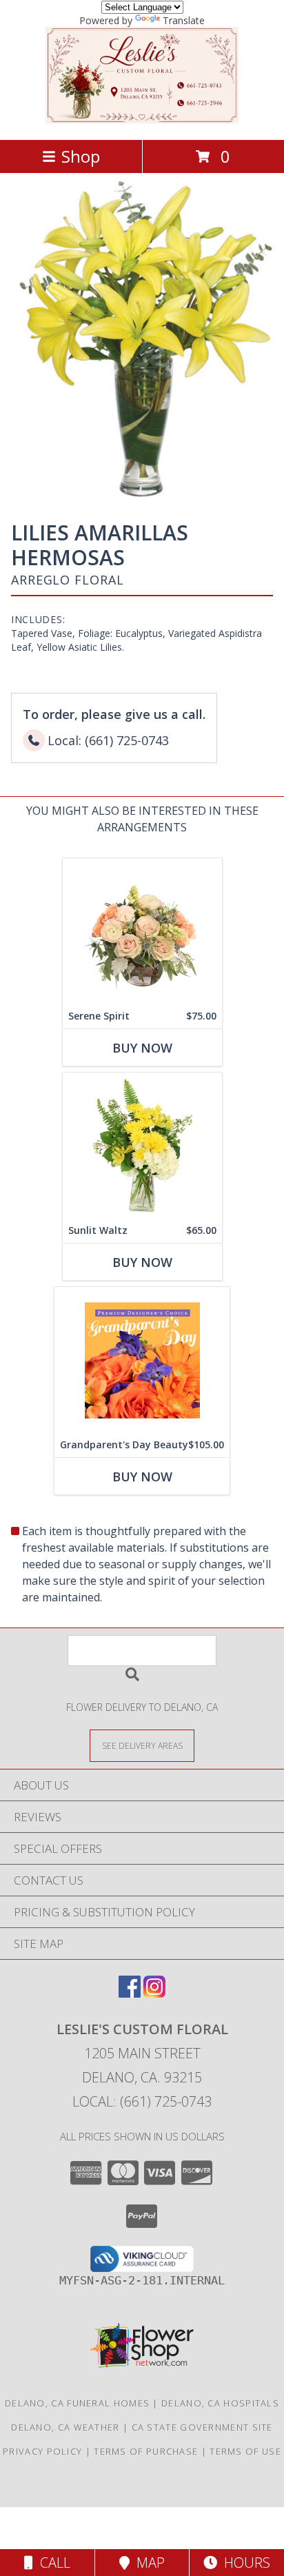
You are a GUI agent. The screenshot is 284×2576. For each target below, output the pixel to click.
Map (147, 2563)
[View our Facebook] (130, 1993)
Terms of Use (245, 2451)
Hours (244, 2563)
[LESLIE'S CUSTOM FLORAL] (142, 120)
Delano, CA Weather (65, 2427)
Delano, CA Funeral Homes (77, 2403)
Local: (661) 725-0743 (142, 2101)
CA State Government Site (202, 2427)
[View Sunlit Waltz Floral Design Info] (142, 1145)
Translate (184, 20)
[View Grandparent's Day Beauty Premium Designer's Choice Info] (142, 1360)
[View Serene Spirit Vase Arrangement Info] (142, 931)
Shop (81, 156)
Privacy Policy (42, 2451)
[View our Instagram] (154, 1993)
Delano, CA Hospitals (220, 2403)
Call (52, 2563)
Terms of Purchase (146, 2451)
